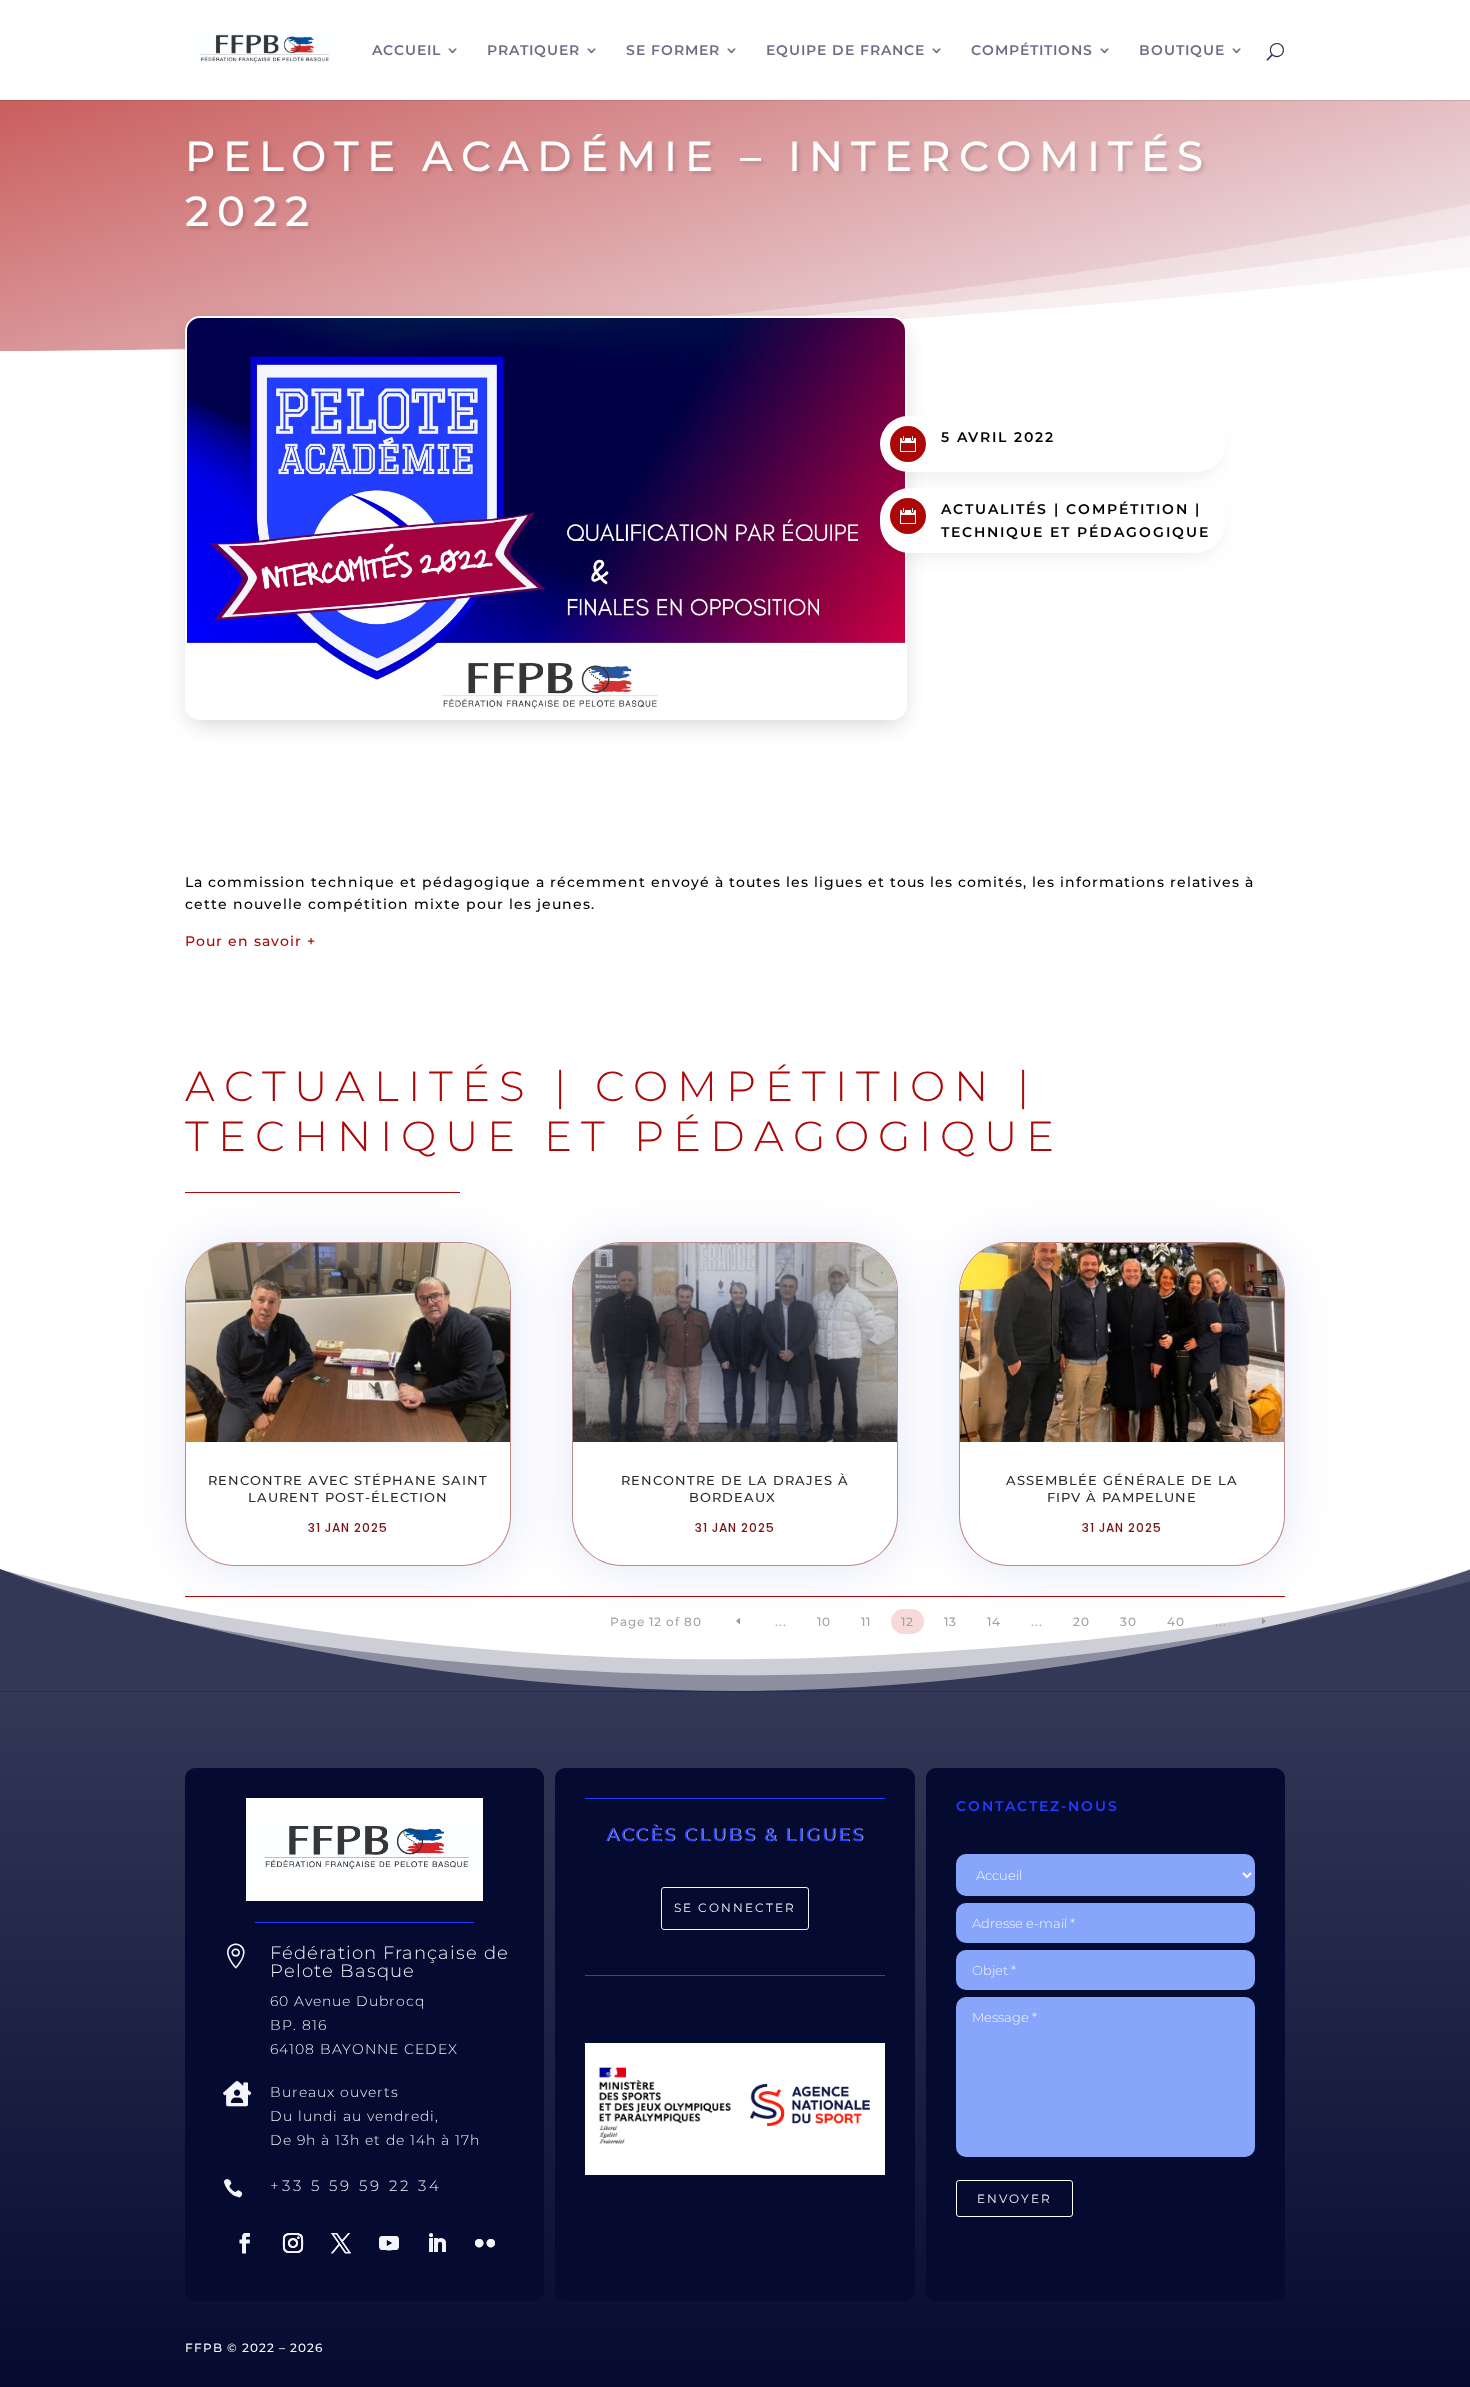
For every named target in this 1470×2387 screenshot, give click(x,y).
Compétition (1127, 509)
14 (994, 1621)
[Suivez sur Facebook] (245, 2243)
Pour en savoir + (250, 941)
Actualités (994, 509)
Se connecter (735, 1907)
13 (950, 1621)
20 (1081, 1621)
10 (824, 1621)
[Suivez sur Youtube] (389, 2243)
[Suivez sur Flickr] (485, 2243)
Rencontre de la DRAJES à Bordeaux (735, 1488)
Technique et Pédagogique (1075, 532)
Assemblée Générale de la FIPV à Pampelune (1122, 1488)
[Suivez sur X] (341, 2243)
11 (866, 1621)
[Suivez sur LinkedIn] (437, 2243)
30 (1128, 1621)
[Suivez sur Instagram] (293, 2243)
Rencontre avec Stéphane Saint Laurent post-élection (348, 1488)
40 (1176, 1621)
